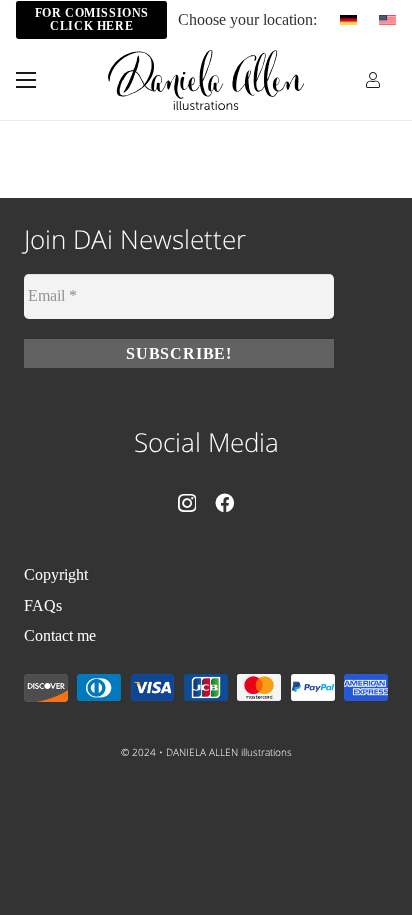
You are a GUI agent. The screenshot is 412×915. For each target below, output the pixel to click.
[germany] (348, 20)
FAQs (43, 605)
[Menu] (26, 80)
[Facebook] (224, 502)
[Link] (373, 79)
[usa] (387, 20)
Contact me (60, 635)
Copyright (56, 574)
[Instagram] (187, 503)
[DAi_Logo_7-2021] (206, 80)
